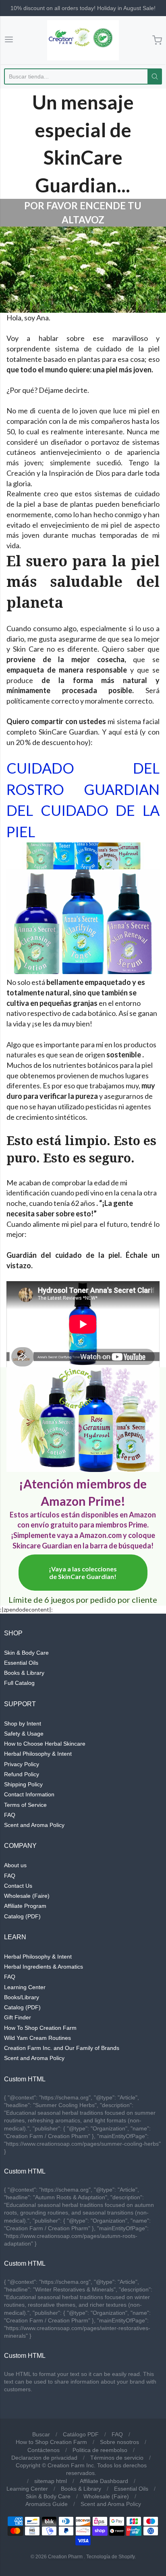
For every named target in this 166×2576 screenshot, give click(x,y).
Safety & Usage (24, 1734)
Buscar (41, 2434)
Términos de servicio (117, 2458)
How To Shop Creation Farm (40, 2028)
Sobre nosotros (119, 2442)
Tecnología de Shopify (110, 2557)
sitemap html (51, 2481)
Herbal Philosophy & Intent (38, 1754)
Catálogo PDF (81, 2434)
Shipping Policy (23, 1784)
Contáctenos (44, 2450)
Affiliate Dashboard (104, 2481)
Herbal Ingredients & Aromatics (44, 1967)
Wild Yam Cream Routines (37, 2038)
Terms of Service (25, 1805)
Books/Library (22, 1997)
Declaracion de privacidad (44, 2458)
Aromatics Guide (47, 2504)
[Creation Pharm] (83, 40)
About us (15, 1865)
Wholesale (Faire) (27, 1896)
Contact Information (29, 1794)
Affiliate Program (25, 1906)
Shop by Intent (23, 1724)
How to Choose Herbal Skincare (45, 1744)
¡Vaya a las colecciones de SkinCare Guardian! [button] (83, 1573)
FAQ (10, 1815)
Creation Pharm (65, 2557)
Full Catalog (19, 1683)
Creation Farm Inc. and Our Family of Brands (62, 2048)
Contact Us (18, 1886)
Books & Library (24, 1673)
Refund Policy (22, 1774)
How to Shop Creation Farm (51, 2442)
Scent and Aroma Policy (34, 1825)
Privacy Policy (22, 1764)
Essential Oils (21, 1663)
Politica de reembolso (100, 2450)
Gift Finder (18, 2017)
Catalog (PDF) (22, 1916)
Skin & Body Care (26, 1653)
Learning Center (25, 1987)
